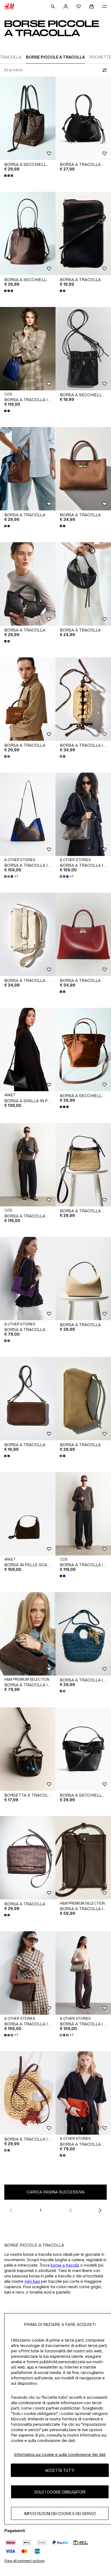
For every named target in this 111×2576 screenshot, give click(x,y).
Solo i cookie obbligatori (60, 2492)
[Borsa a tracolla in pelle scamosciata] (28, 1634)
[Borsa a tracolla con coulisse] (83, 118)
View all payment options (24, 2561)
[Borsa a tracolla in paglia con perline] (83, 699)
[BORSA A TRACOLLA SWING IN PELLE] (28, 1165)
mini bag (32, 2281)
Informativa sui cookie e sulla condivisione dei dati (60, 2454)
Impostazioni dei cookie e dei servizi (60, 2514)
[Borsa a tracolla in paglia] (28, 2093)
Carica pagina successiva (56, 2192)
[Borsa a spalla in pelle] (28, 1050)
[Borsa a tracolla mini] (28, 1279)
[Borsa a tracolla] (83, 233)
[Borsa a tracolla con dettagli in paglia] (83, 1165)
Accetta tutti (60, 2470)
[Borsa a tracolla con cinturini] (28, 934)
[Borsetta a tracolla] (28, 1749)
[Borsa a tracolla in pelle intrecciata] (28, 814)
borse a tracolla (65, 2265)
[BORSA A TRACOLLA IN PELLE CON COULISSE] (28, 349)
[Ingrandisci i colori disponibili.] (9, 176)
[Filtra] (103, 70)
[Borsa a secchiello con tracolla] (28, 118)
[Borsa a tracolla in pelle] (83, 1858)
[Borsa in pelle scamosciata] (28, 1514)
